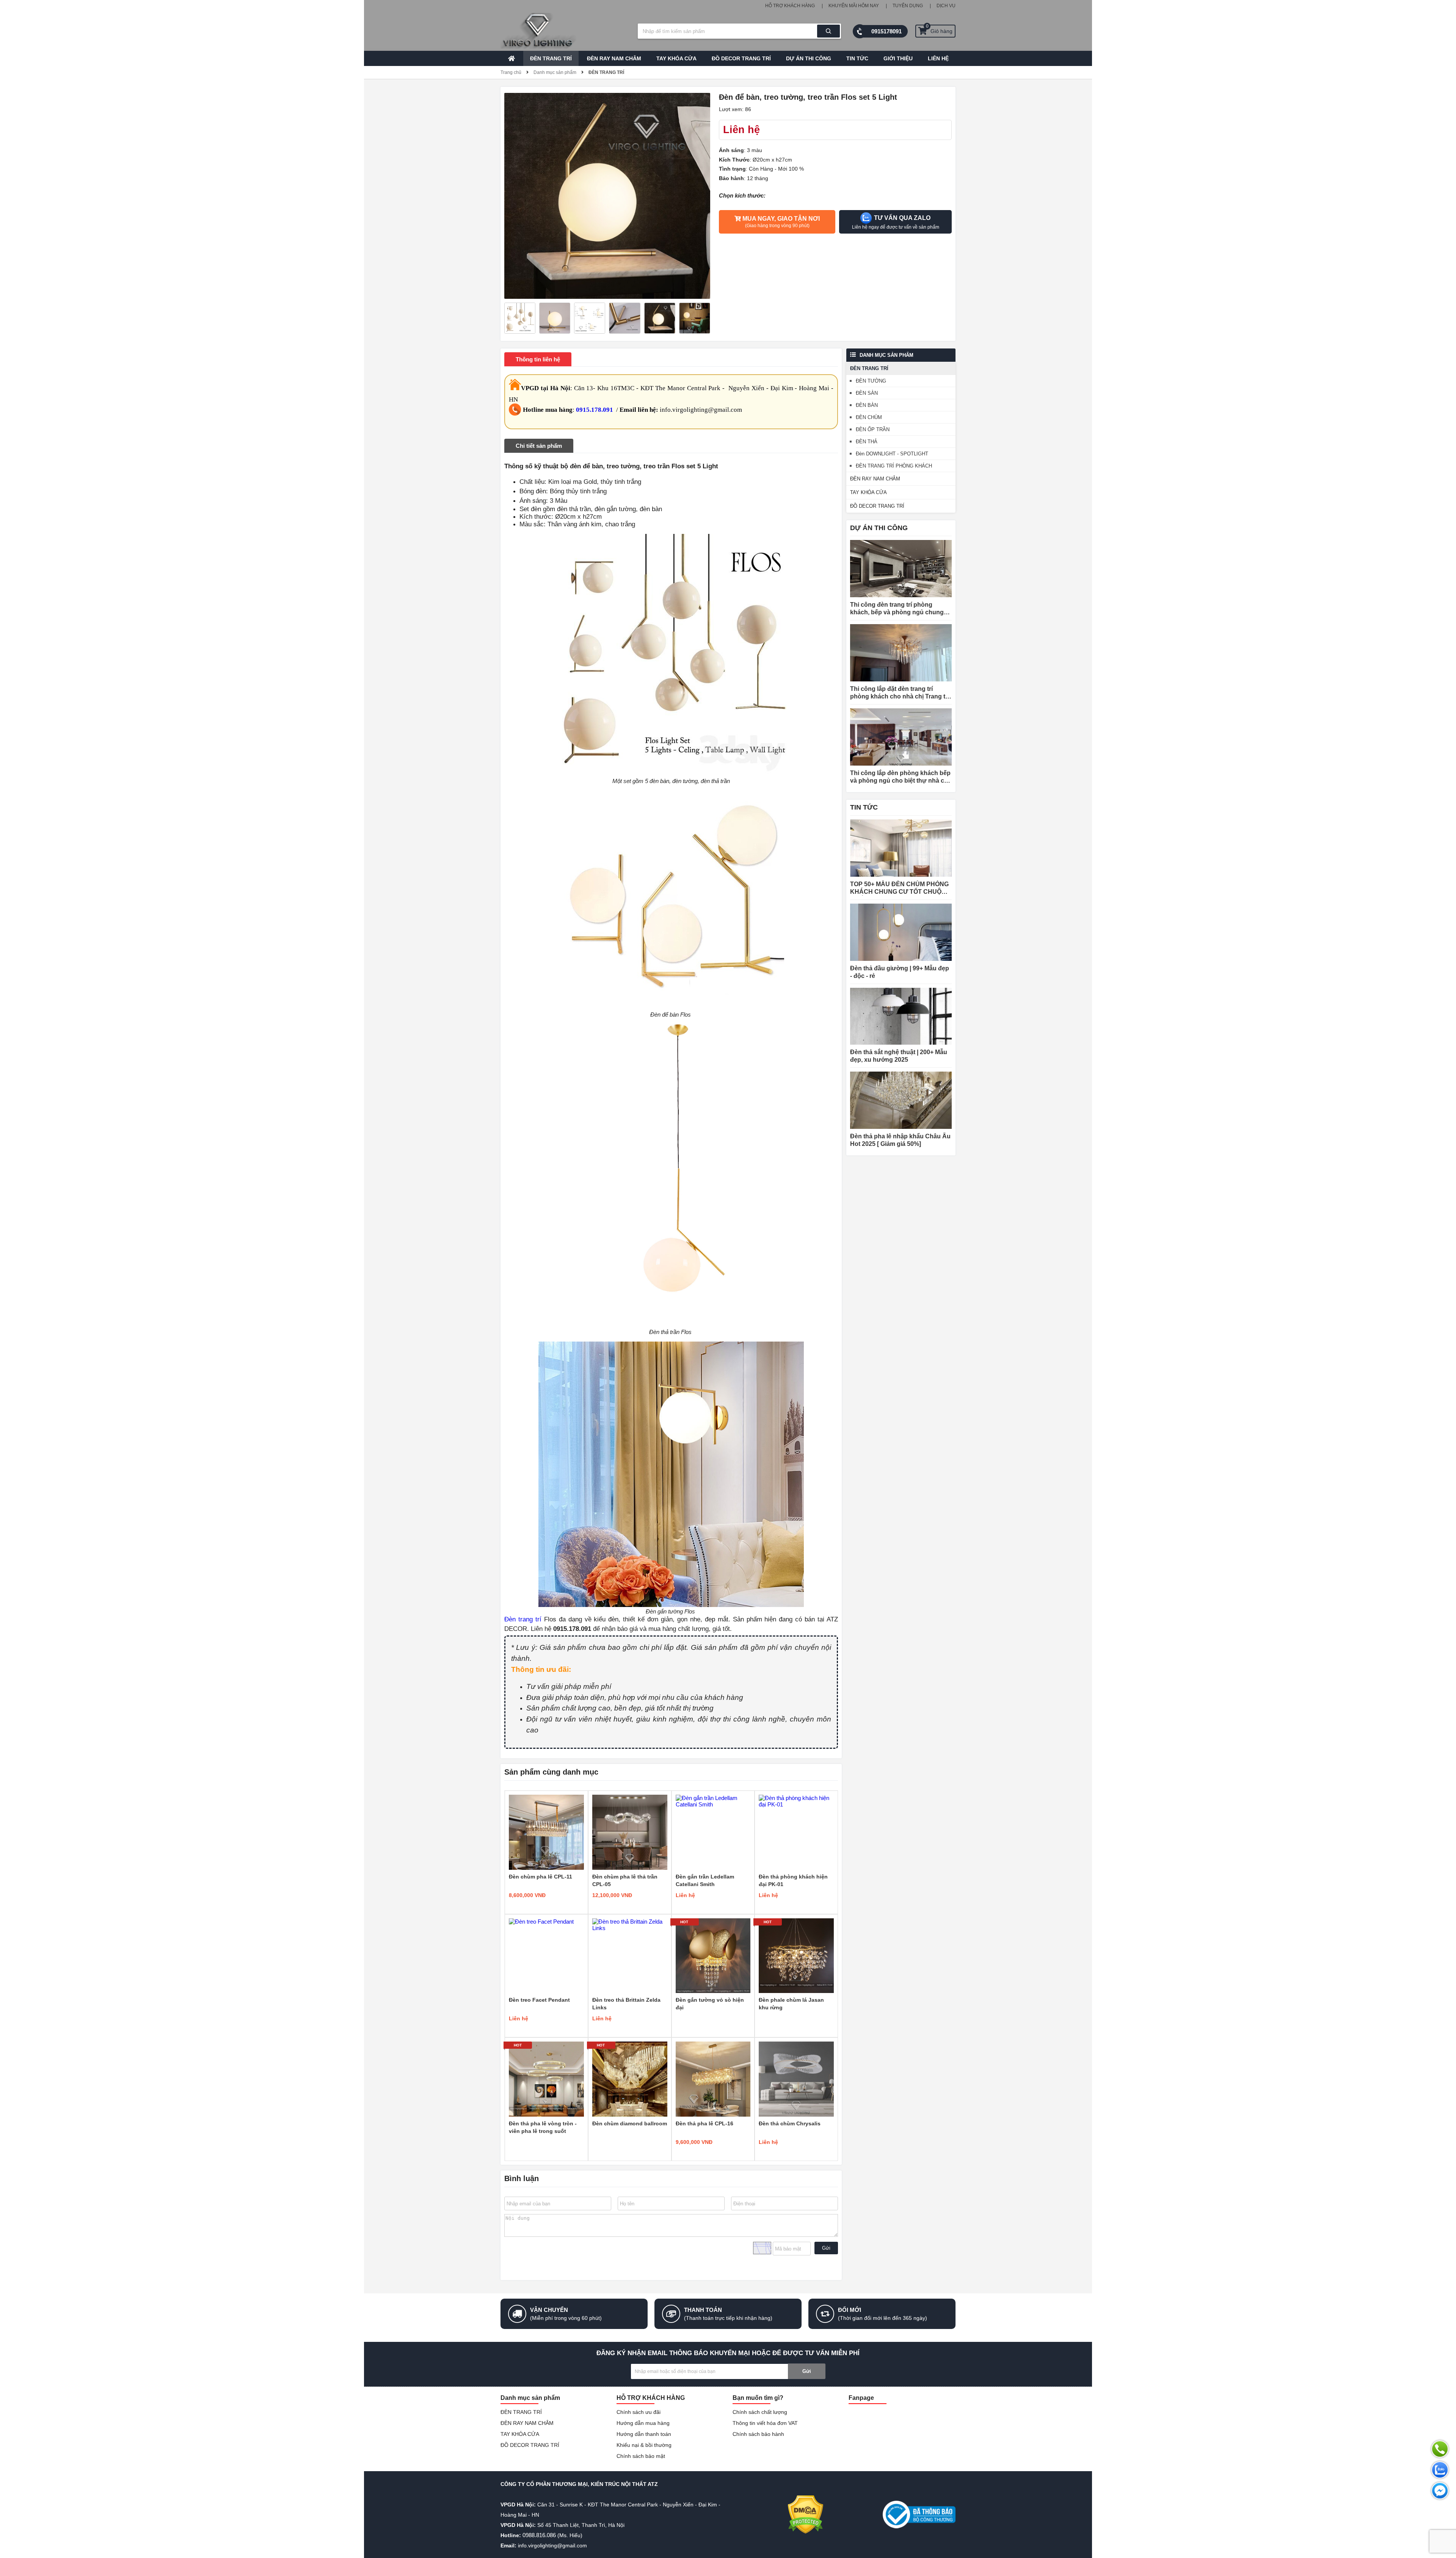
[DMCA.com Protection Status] (806, 2515)
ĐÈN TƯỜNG (871, 381)
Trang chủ (511, 72)
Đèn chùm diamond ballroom (630, 2123)
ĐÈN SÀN (867, 393)
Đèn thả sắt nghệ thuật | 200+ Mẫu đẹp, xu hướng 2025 (899, 1056)
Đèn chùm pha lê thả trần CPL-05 (625, 1880)
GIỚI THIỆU (898, 58)
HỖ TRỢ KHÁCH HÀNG (790, 6)
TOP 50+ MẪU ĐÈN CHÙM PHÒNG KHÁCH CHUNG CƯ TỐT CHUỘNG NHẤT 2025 (900, 888)
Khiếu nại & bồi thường (644, 2445)
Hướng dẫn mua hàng (643, 2423)
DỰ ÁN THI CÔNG (809, 58)
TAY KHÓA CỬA (676, 58)
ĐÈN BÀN (867, 405)
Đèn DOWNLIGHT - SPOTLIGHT (892, 454)
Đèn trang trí (523, 1619)
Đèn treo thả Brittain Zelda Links (626, 2004)
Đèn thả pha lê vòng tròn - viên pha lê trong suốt (543, 2127)
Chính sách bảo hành (758, 2434)
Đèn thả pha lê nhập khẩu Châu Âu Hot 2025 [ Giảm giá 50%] (900, 1140)
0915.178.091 (595, 410)
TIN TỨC (857, 58)
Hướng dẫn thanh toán (644, 2434)
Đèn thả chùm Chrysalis (790, 2123)
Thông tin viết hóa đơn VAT (765, 2423)
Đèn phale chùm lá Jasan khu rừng (791, 2004)
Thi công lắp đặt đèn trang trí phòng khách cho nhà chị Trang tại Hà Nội (900, 693)
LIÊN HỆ (938, 58)
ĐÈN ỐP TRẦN (873, 429)
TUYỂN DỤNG (908, 6)
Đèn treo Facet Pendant (539, 2000)
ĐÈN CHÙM (869, 417)
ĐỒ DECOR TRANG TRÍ (741, 58)
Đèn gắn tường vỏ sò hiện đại (710, 2004)
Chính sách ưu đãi (639, 2412)
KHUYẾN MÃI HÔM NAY (854, 6)
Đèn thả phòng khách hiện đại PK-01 (793, 1880)
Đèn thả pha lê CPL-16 (704, 2123)
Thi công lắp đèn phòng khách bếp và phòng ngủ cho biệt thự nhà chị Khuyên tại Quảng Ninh (900, 777)
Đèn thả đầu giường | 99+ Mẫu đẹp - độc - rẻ (900, 972)
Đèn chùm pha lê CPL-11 (541, 1877)
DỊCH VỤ (946, 6)
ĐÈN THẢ (867, 442)
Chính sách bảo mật (641, 2456)
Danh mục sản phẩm (555, 72)
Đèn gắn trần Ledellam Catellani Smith (705, 1880)
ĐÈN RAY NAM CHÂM (614, 58)
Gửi (826, 2248)
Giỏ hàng (939, 29)
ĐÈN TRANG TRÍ (551, 58)
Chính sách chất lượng (760, 2412)
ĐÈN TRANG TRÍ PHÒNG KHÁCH (894, 466)
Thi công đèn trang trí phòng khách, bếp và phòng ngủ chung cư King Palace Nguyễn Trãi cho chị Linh (897, 609)
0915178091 (886, 31)
